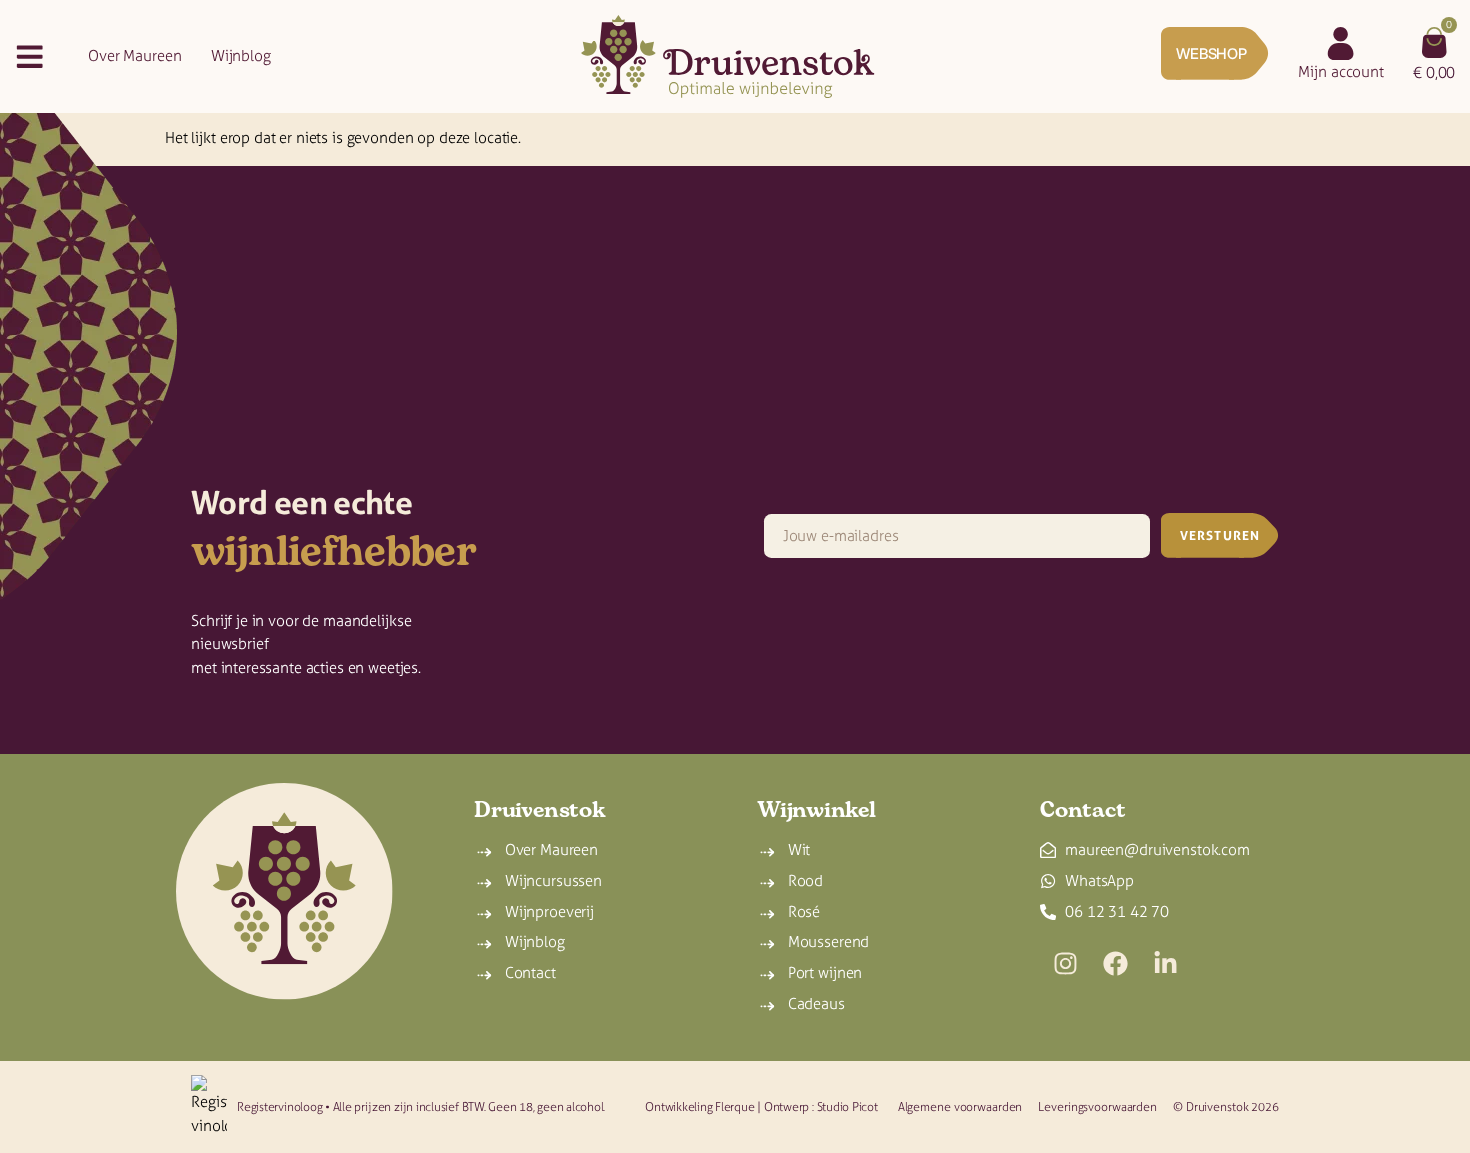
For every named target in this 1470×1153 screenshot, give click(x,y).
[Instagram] (1065, 964)
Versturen (1219, 535)
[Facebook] (1115, 964)
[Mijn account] (1341, 44)
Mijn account (1340, 72)
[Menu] (29, 56)
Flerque (734, 1106)
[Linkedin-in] (1165, 964)
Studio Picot (847, 1106)
